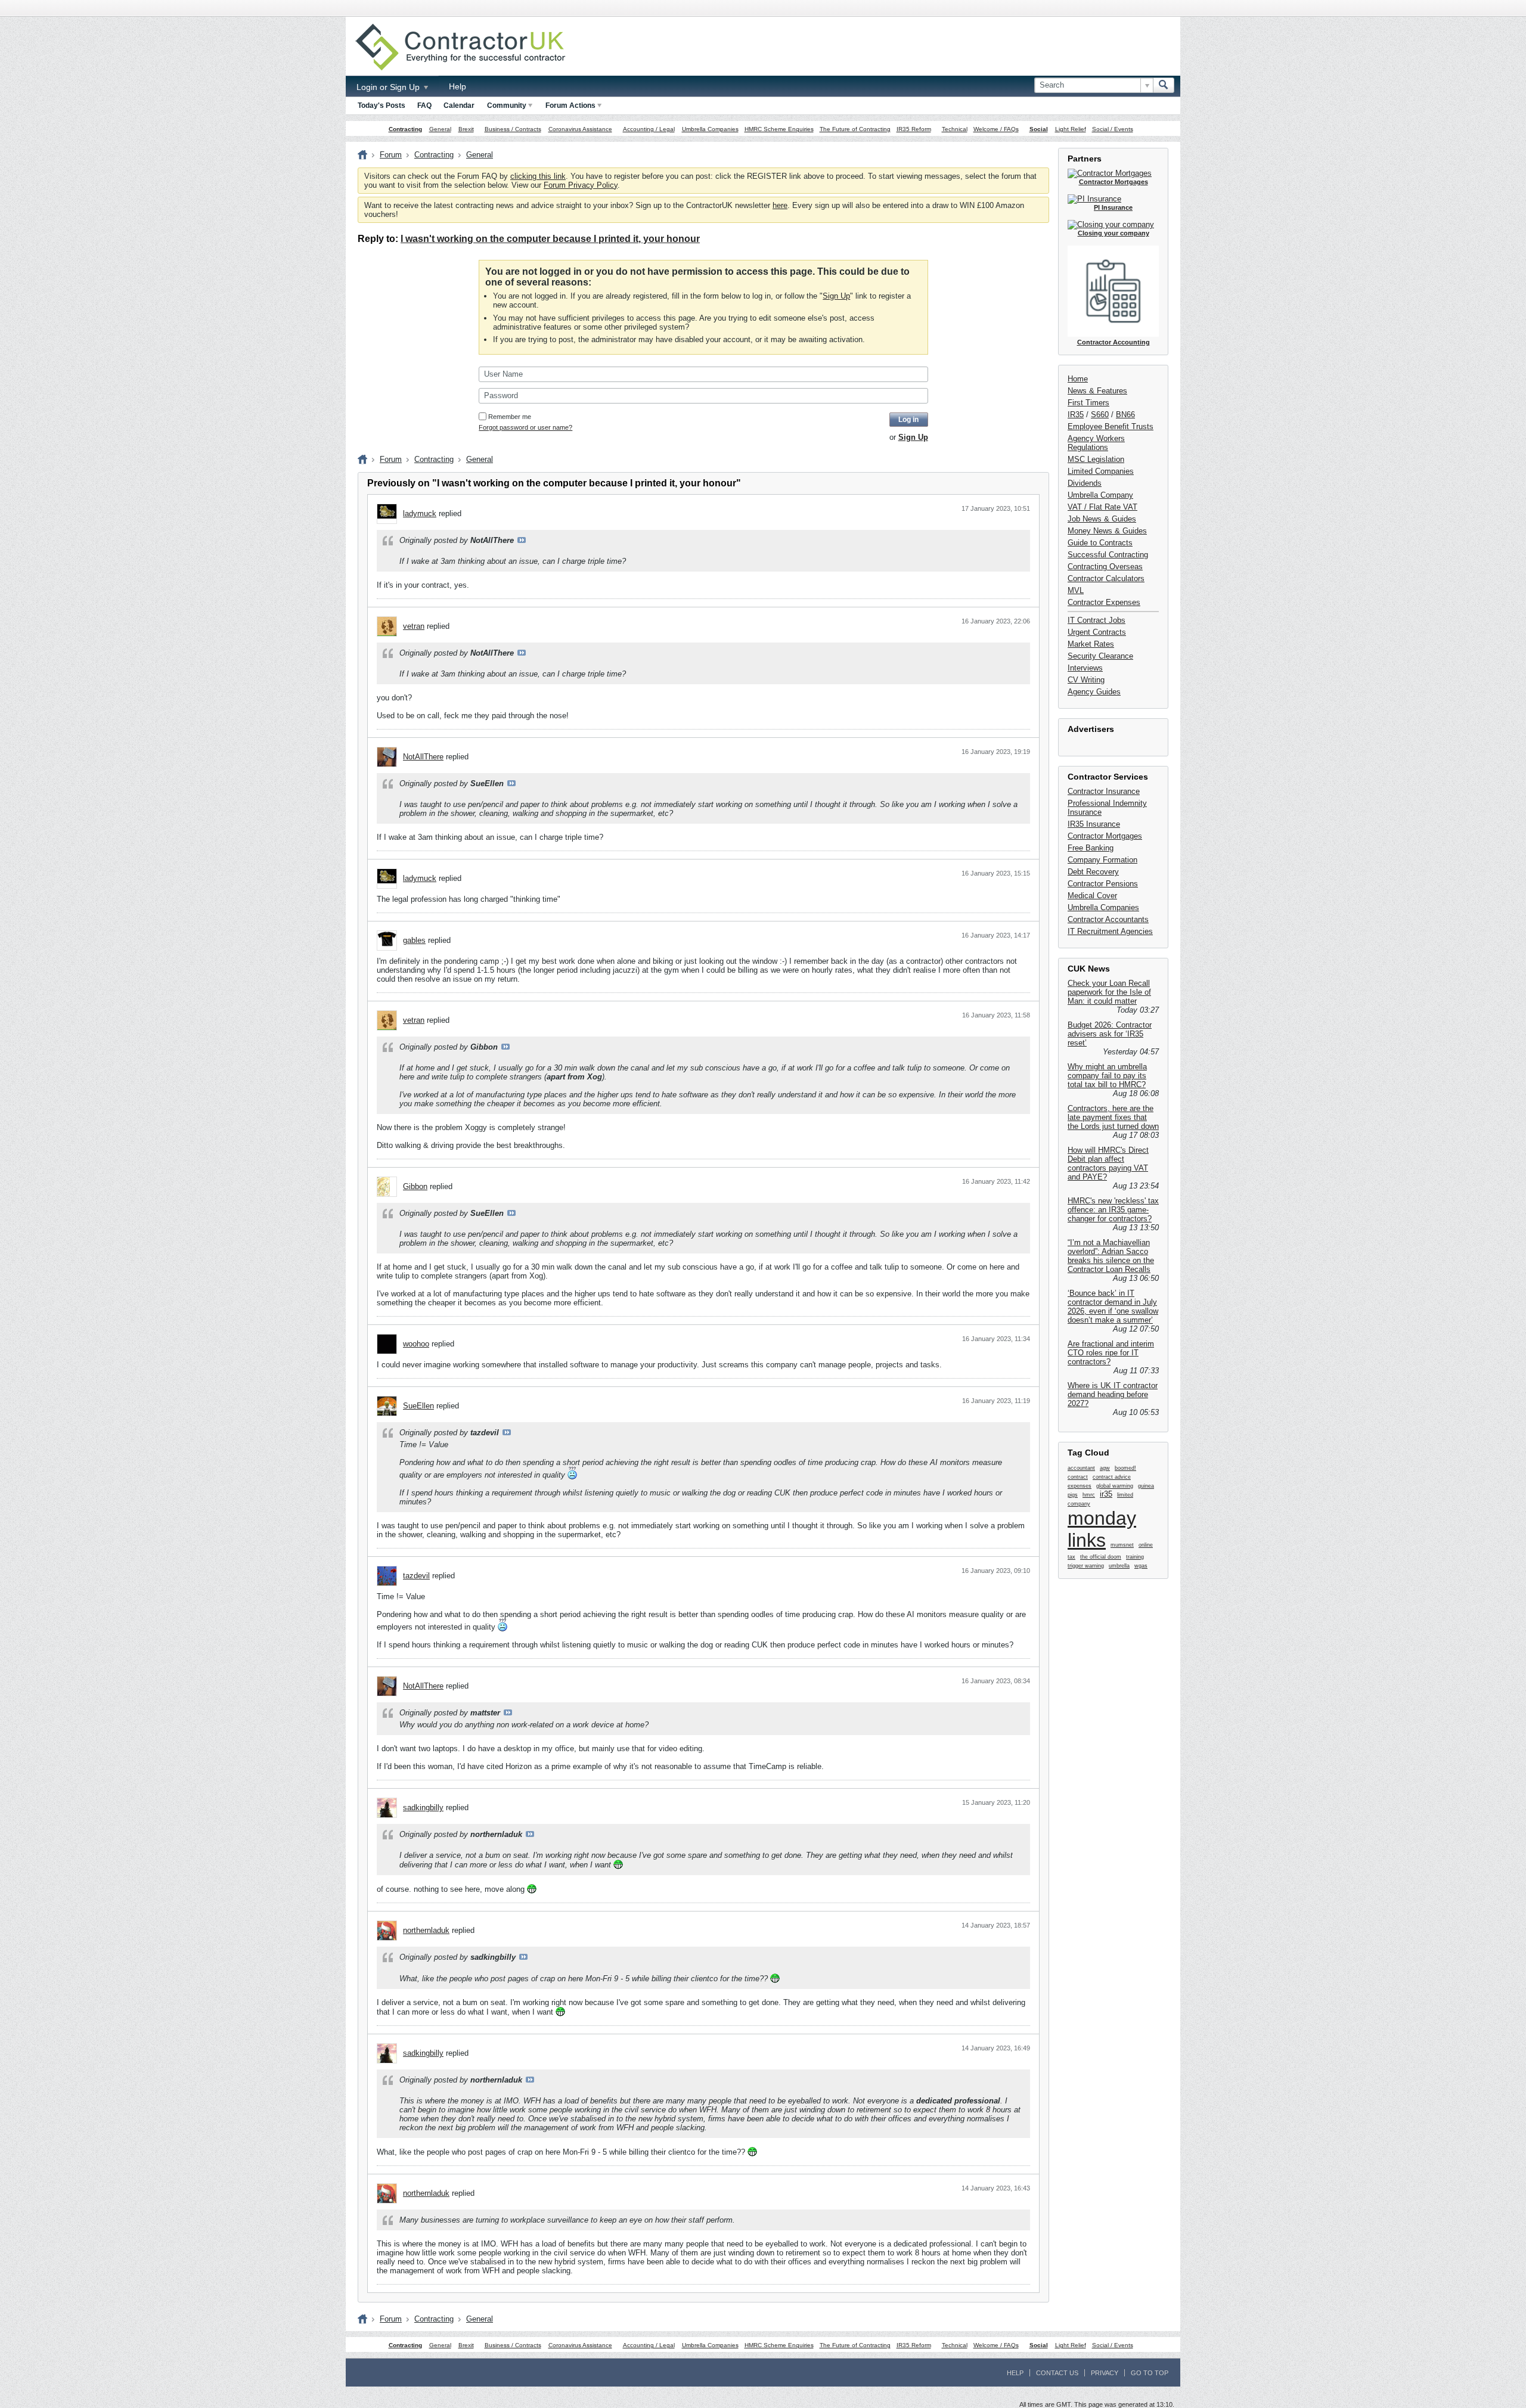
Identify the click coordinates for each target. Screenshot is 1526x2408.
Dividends (1085, 483)
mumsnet (1122, 1545)
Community (507, 105)
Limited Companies (1101, 471)
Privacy (1105, 2373)
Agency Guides (1094, 692)
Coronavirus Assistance (580, 129)
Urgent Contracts (1097, 632)
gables (414, 940)
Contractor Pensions (1103, 884)
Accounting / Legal (649, 129)
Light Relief (1071, 129)
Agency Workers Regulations (1096, 443)
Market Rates (1091, 644)
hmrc (1089, 1495)
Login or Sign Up (389, 87)
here (780, 205)
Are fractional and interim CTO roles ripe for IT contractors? (1111, 1353)
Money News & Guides (1107, 531)
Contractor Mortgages (1105, 836)
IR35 (1076, 415)
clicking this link (538, 176)
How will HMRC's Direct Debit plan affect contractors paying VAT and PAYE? (1108, 1163)
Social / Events (1113, 129)
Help (458, 86)
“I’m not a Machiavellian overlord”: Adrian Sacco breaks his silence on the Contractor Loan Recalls (1111, 1256)
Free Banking (1091, 848)
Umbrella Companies (710, 129)
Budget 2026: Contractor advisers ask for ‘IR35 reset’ (1110, 1034)
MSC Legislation (1096, 459)
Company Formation (1102, 860)
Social (1039, 129)
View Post (522, 540)
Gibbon (415, 1186)
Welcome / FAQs (996, 129)
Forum (391, 155)
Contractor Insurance (1104, 791)
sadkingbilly (423, 1807)
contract (1078, 1477)
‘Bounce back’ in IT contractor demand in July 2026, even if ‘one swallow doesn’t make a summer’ (1113, 1307)
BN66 (1125, 415)
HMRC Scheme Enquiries (779, 129)
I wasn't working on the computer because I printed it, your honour (550, 239)
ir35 (1106, 1494)
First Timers (1088, 403)
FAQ (424, 105)
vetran (414, 626)
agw (1105, 1468)
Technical (955, 129)
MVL (1076, 590)
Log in (908, 420)
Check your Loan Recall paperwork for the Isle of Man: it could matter (1109, 992)
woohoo (416, 1344)
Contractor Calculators (1106, 578)
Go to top (1150, 2373)
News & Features (1097, 391)
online (1146, 1545)
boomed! (1125, 1468)
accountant (1081, 1468)
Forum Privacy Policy (581, 185)
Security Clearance (1100, 656)
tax (1071, 1557)
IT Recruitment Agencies (1110, 931)
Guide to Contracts (1100, 543)
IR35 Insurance (1094, 824)
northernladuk (426, 1930)
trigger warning (1086, 1566)
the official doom (1101, 1557)
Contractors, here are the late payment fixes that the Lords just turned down (1113, 1117)
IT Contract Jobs (1097, 620)
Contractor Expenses (1104, 602)
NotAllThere (423, 757)
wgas (1141, 1566)
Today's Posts (381, 105)
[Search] (1164, 85)
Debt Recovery (1093, 872)
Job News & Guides (1102, 519)
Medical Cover (1092, 896)
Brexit (466, 129)
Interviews (1085, 668)
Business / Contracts (513, 129)
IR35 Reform (914, 129)
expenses (1080, 1486)
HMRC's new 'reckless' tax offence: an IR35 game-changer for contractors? (1113, 1210)
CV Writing (1086, 680)
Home (1078, 379)
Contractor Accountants (1108, 919)
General (440, 129)
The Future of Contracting (855, 129)
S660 (1100, 415)
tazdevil (416, 1576)
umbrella (1119, 1566)
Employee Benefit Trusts (1111, 426)
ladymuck (420, 513)
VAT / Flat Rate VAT (1102, 507)
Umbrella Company (1100, 495)
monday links (1102, 1529)
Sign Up (836, 296)
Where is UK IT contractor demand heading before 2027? (1113, 1394)
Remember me (510, 417)
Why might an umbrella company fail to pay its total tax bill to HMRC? (1107, 1076)
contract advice (1112, 1477)
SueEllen (418, 1406)
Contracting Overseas (1105, 567)
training (1135, 1557)
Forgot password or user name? (525, 427)
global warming (1115, 1486)
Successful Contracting (1108, 555)
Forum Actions (570, 105)
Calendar (459, 105)
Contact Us (1057, 2373)
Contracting (405, 129)
